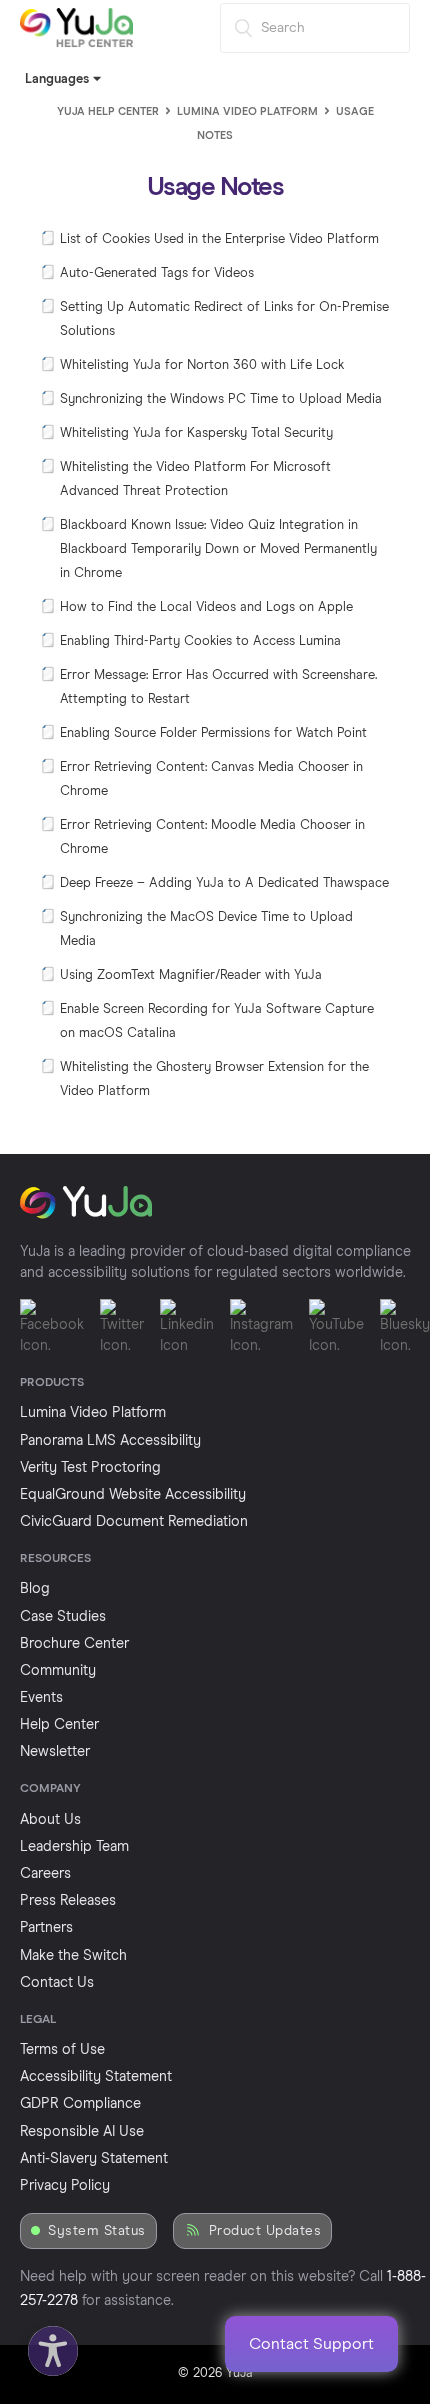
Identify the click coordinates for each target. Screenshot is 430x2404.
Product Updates (265, 2231)
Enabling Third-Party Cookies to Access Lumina (200, 641)
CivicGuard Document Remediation (134, 1522)
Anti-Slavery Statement (94, 2159)
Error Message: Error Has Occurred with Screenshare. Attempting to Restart (218, 687)
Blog (35, 1589)
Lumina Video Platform (247, 111)
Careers (45, 1874)
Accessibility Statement (96, 2077)
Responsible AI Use (82, 2132)
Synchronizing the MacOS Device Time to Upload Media (206, 929)
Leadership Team (74, 1847)
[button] (48, 2346)
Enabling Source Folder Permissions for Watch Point (213, 733)
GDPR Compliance (80, 2104)
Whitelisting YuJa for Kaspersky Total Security (196, 433)
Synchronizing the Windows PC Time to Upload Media (221, 399)
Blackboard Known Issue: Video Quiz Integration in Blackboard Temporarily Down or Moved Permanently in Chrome (218, 549)
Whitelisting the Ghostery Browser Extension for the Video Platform (214, 1079)
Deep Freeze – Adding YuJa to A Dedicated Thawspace (224, 883)
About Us (50, 1820)
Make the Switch (73, 1956)
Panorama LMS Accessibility (110, 1441)
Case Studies (63, 1617)
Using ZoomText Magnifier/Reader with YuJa (191, 975)
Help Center (59, 1725)
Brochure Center (74, 1644)
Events (41, 1698)
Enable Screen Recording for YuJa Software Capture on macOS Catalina (217, 1021)
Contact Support (311, 2344)
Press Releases (68, 1901)
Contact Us (57, 1983)
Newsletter (55, 1752)
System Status (97, 2231)
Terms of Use (62, 2050)
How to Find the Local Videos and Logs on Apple (206, 607)
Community (58, 1671)
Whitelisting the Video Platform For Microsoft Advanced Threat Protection (195, 479)
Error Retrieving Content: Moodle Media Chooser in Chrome (212, 837)
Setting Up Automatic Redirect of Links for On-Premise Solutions (224, 319)
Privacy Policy (65, 2186)
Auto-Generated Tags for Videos (157, 273)
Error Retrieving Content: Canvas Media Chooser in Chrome (211, 779)
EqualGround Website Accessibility (133, 1495)
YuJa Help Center (108, 111)
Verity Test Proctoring (90, 1468)
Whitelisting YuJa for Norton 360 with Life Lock (202, 365)
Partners (46, 1928)
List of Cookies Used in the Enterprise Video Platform (219, 239)
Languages (59, 79)
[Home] (76, 44)
